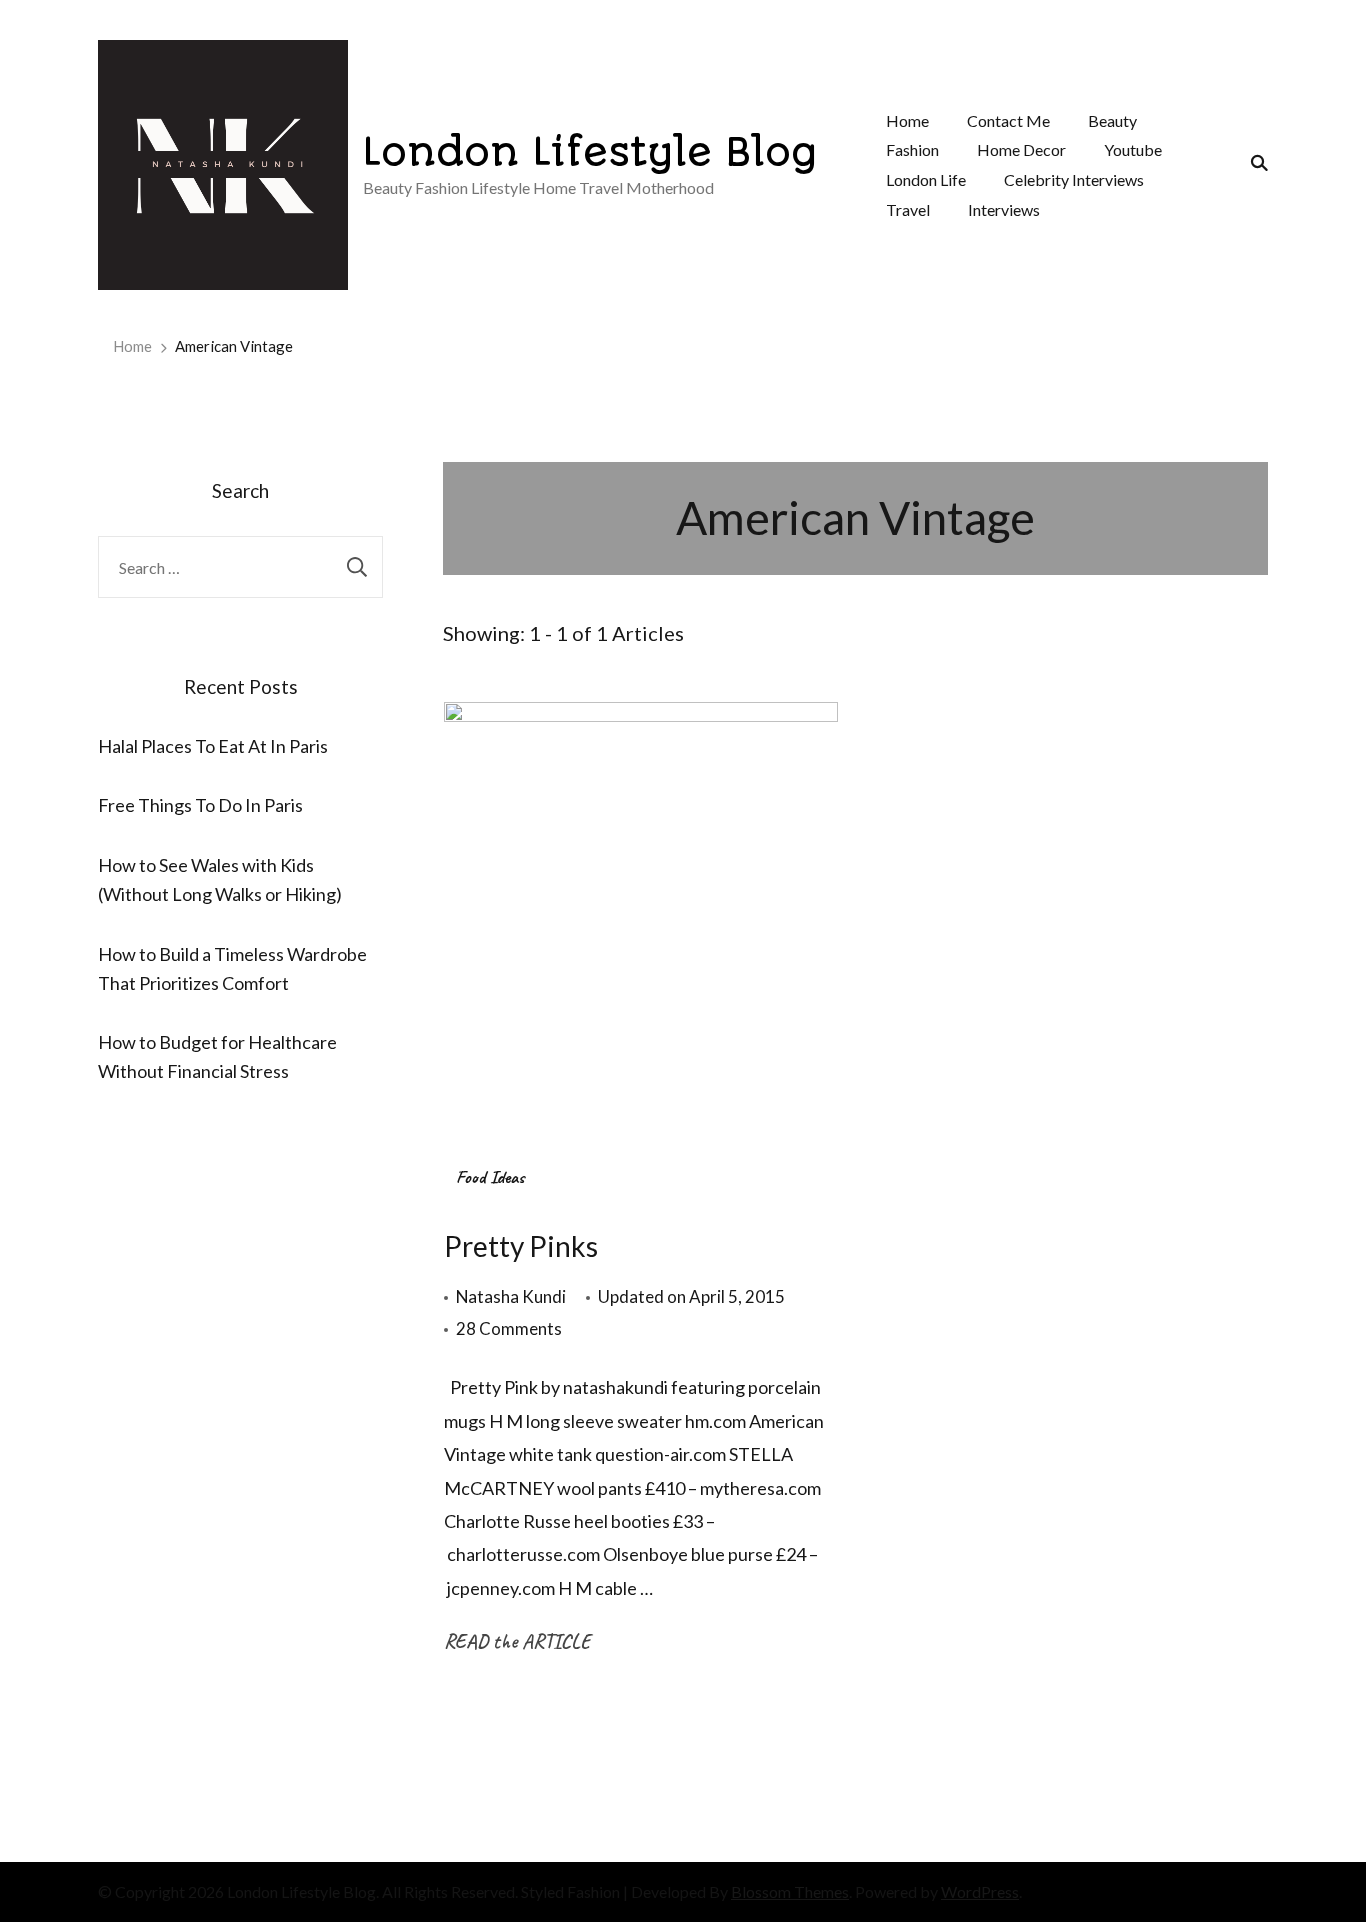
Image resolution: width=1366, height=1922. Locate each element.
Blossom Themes (790, 1891)
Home (907, 120)
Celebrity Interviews (1074, 179)
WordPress (980, 1891)
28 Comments (509, 1330)
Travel (908, 209)
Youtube (1133, 149)
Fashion (912, 149)
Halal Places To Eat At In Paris (213, 746)
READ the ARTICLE (517, 1641)
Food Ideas (490, 1177)
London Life (926, 179)
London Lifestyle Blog (590, 152)
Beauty (1112, 120)
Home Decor (1021, 149)
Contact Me (1008, 120)
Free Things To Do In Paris (200, 805)
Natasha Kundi (511, 1296)
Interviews (1004, 209)
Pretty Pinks (521, 1246)
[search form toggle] (1253, 163)
